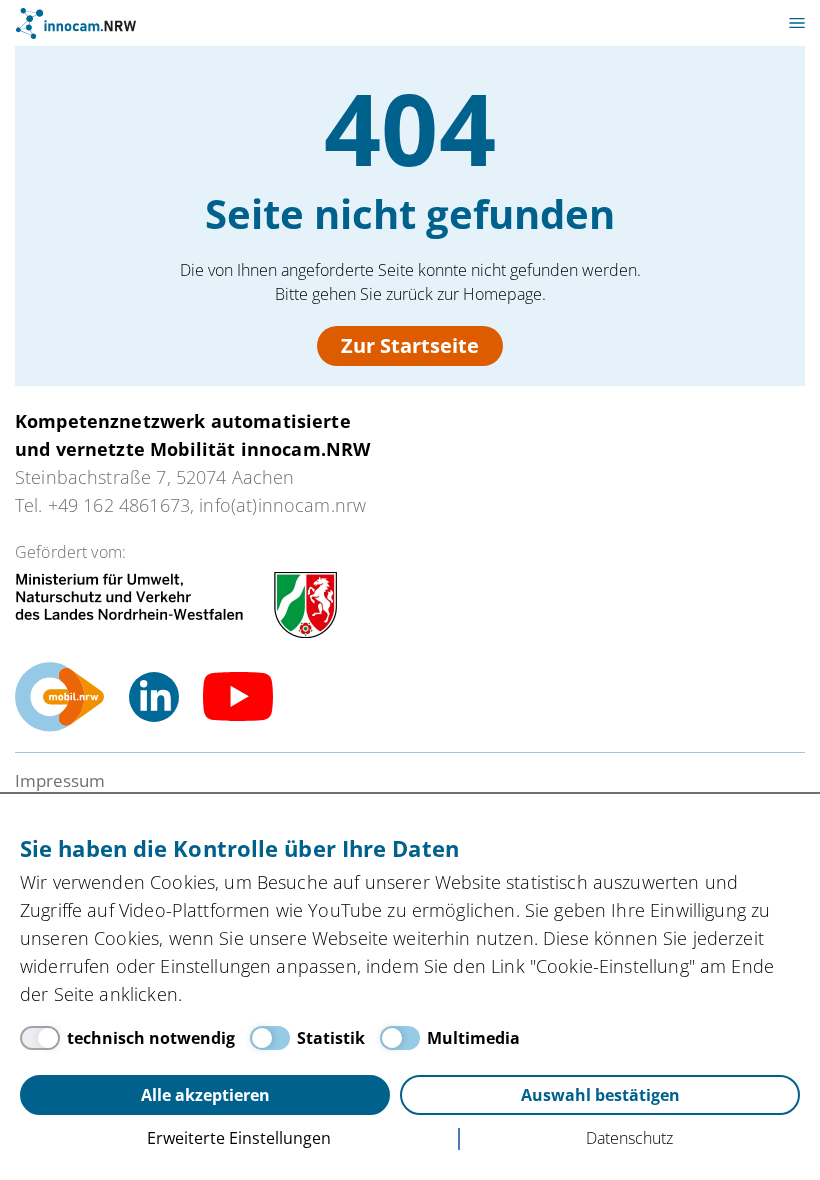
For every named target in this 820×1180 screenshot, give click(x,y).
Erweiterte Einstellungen (239, 1138)
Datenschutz (629, 1138)
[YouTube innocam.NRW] (238, 697)
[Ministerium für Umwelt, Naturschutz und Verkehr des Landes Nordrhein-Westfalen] (176, 605)
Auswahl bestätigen (600, 1095)
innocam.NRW (76, 23)
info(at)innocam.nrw (282, 505)
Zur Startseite (410, 345)
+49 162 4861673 (119, 505)
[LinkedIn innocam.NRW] (154, 697)
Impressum (60, 780)
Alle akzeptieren (205, 1095)
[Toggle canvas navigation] (797, 23)
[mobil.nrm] (60, 697)
